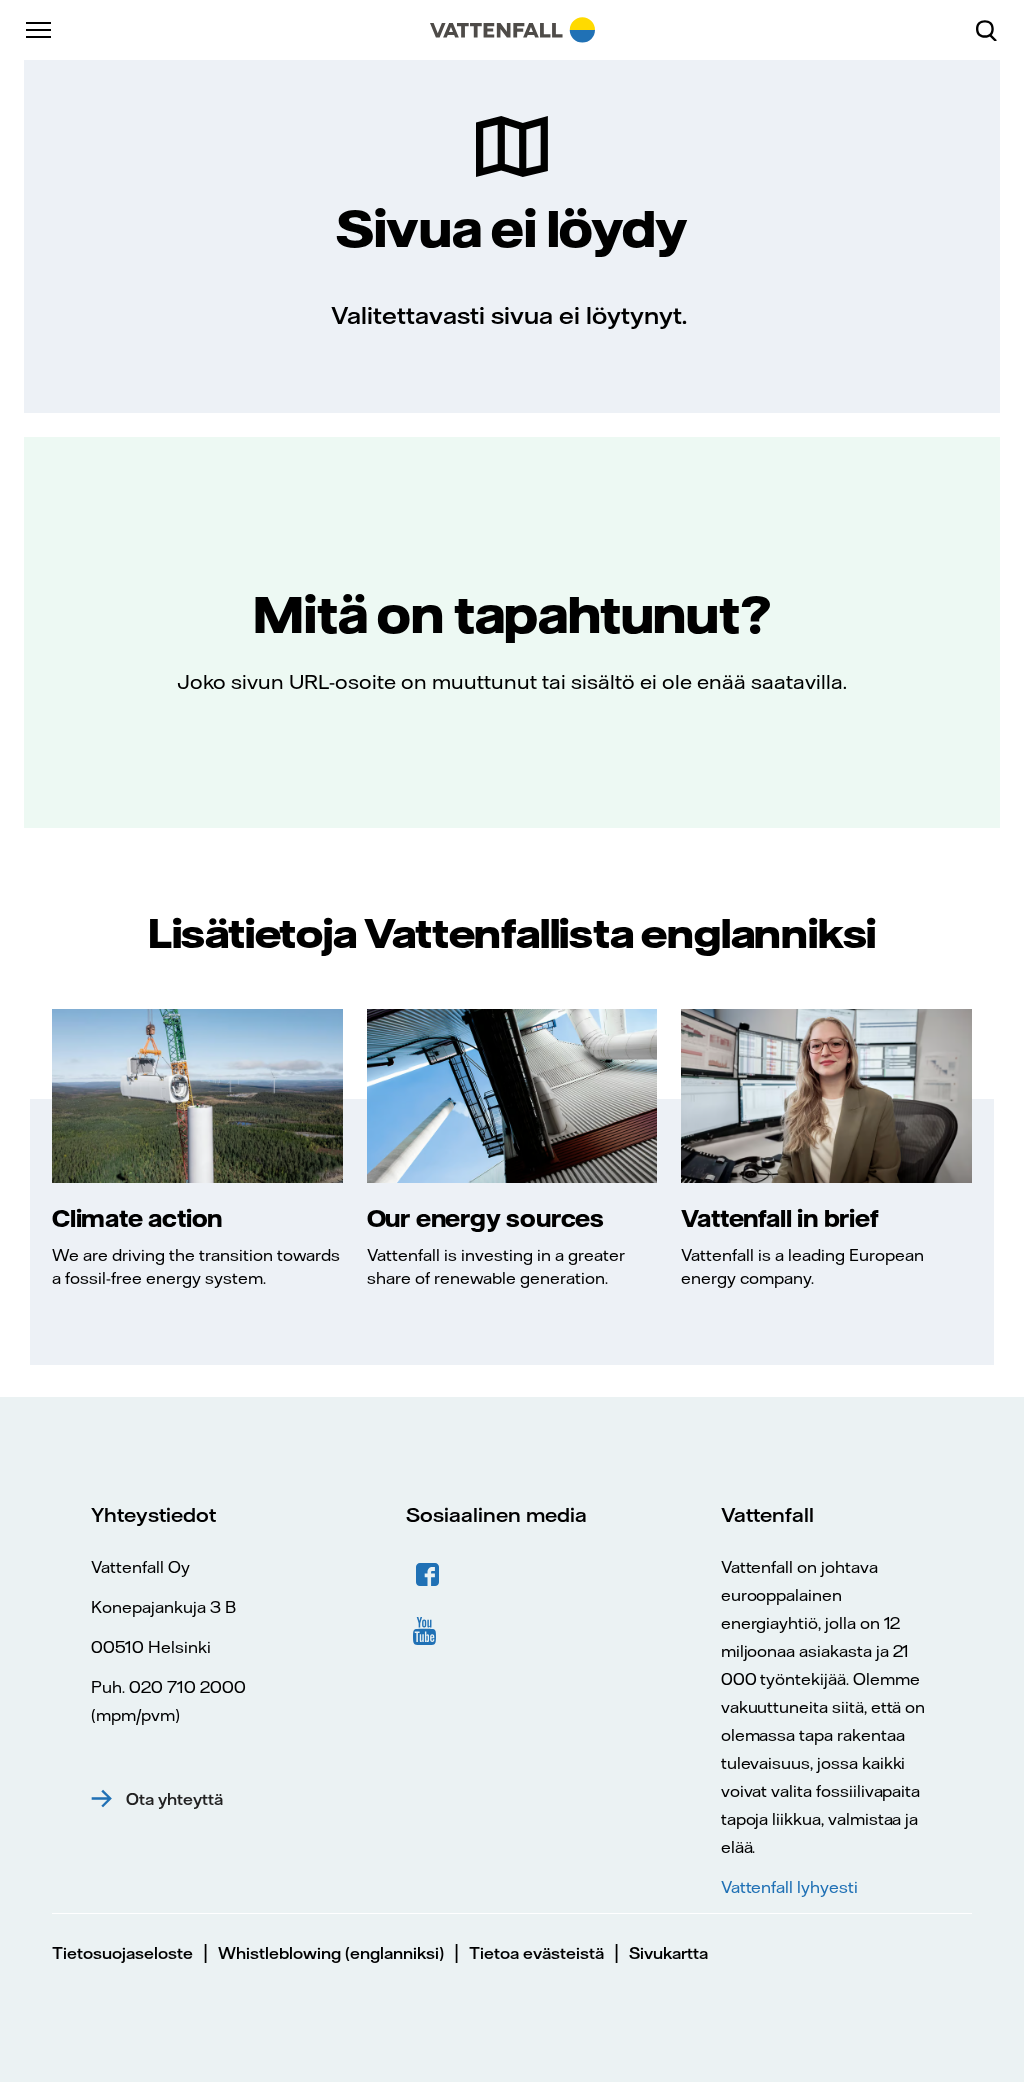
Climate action (137, 1218)
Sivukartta (668, 1953)
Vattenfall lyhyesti (789, 1887)
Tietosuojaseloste (122, 1953)
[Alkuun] (512, 30)
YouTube (428, 1629)
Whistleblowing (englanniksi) (331, 1953)
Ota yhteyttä (174, 1799)
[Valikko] (40, 30)
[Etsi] (994, 30)
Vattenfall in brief (779, 1218)
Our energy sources (485, 1218)
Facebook (428, 1575)
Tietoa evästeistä (536, 1953)
